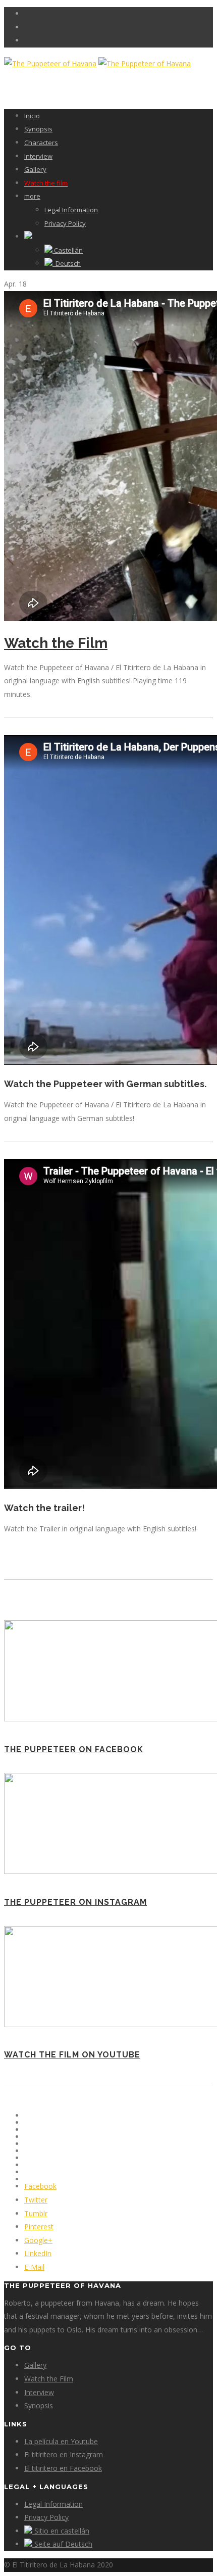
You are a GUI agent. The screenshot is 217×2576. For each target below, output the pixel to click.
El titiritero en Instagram (64, 2454)
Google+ (38, 2240)
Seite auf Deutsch (62, 2544)
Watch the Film (56, 643)
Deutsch (67, 263)
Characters (41, 143)
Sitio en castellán (61, 2531)
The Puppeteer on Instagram (75, 1902)
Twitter (36, 2200)
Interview (38, 156)
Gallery (35, 169)
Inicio (32, 116)
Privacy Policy (65, 223)
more (32, 196)
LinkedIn (38, 2253)
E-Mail (34, 2267)
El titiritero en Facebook (63, 2468)
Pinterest (39, 2227)
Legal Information (71, 210)
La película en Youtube (61, 2441)
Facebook (40, 2186)
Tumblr (36, 2213)
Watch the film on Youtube (72, 2055)
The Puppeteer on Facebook (74, 1749)
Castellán (68, 250)
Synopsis (38, 129)
